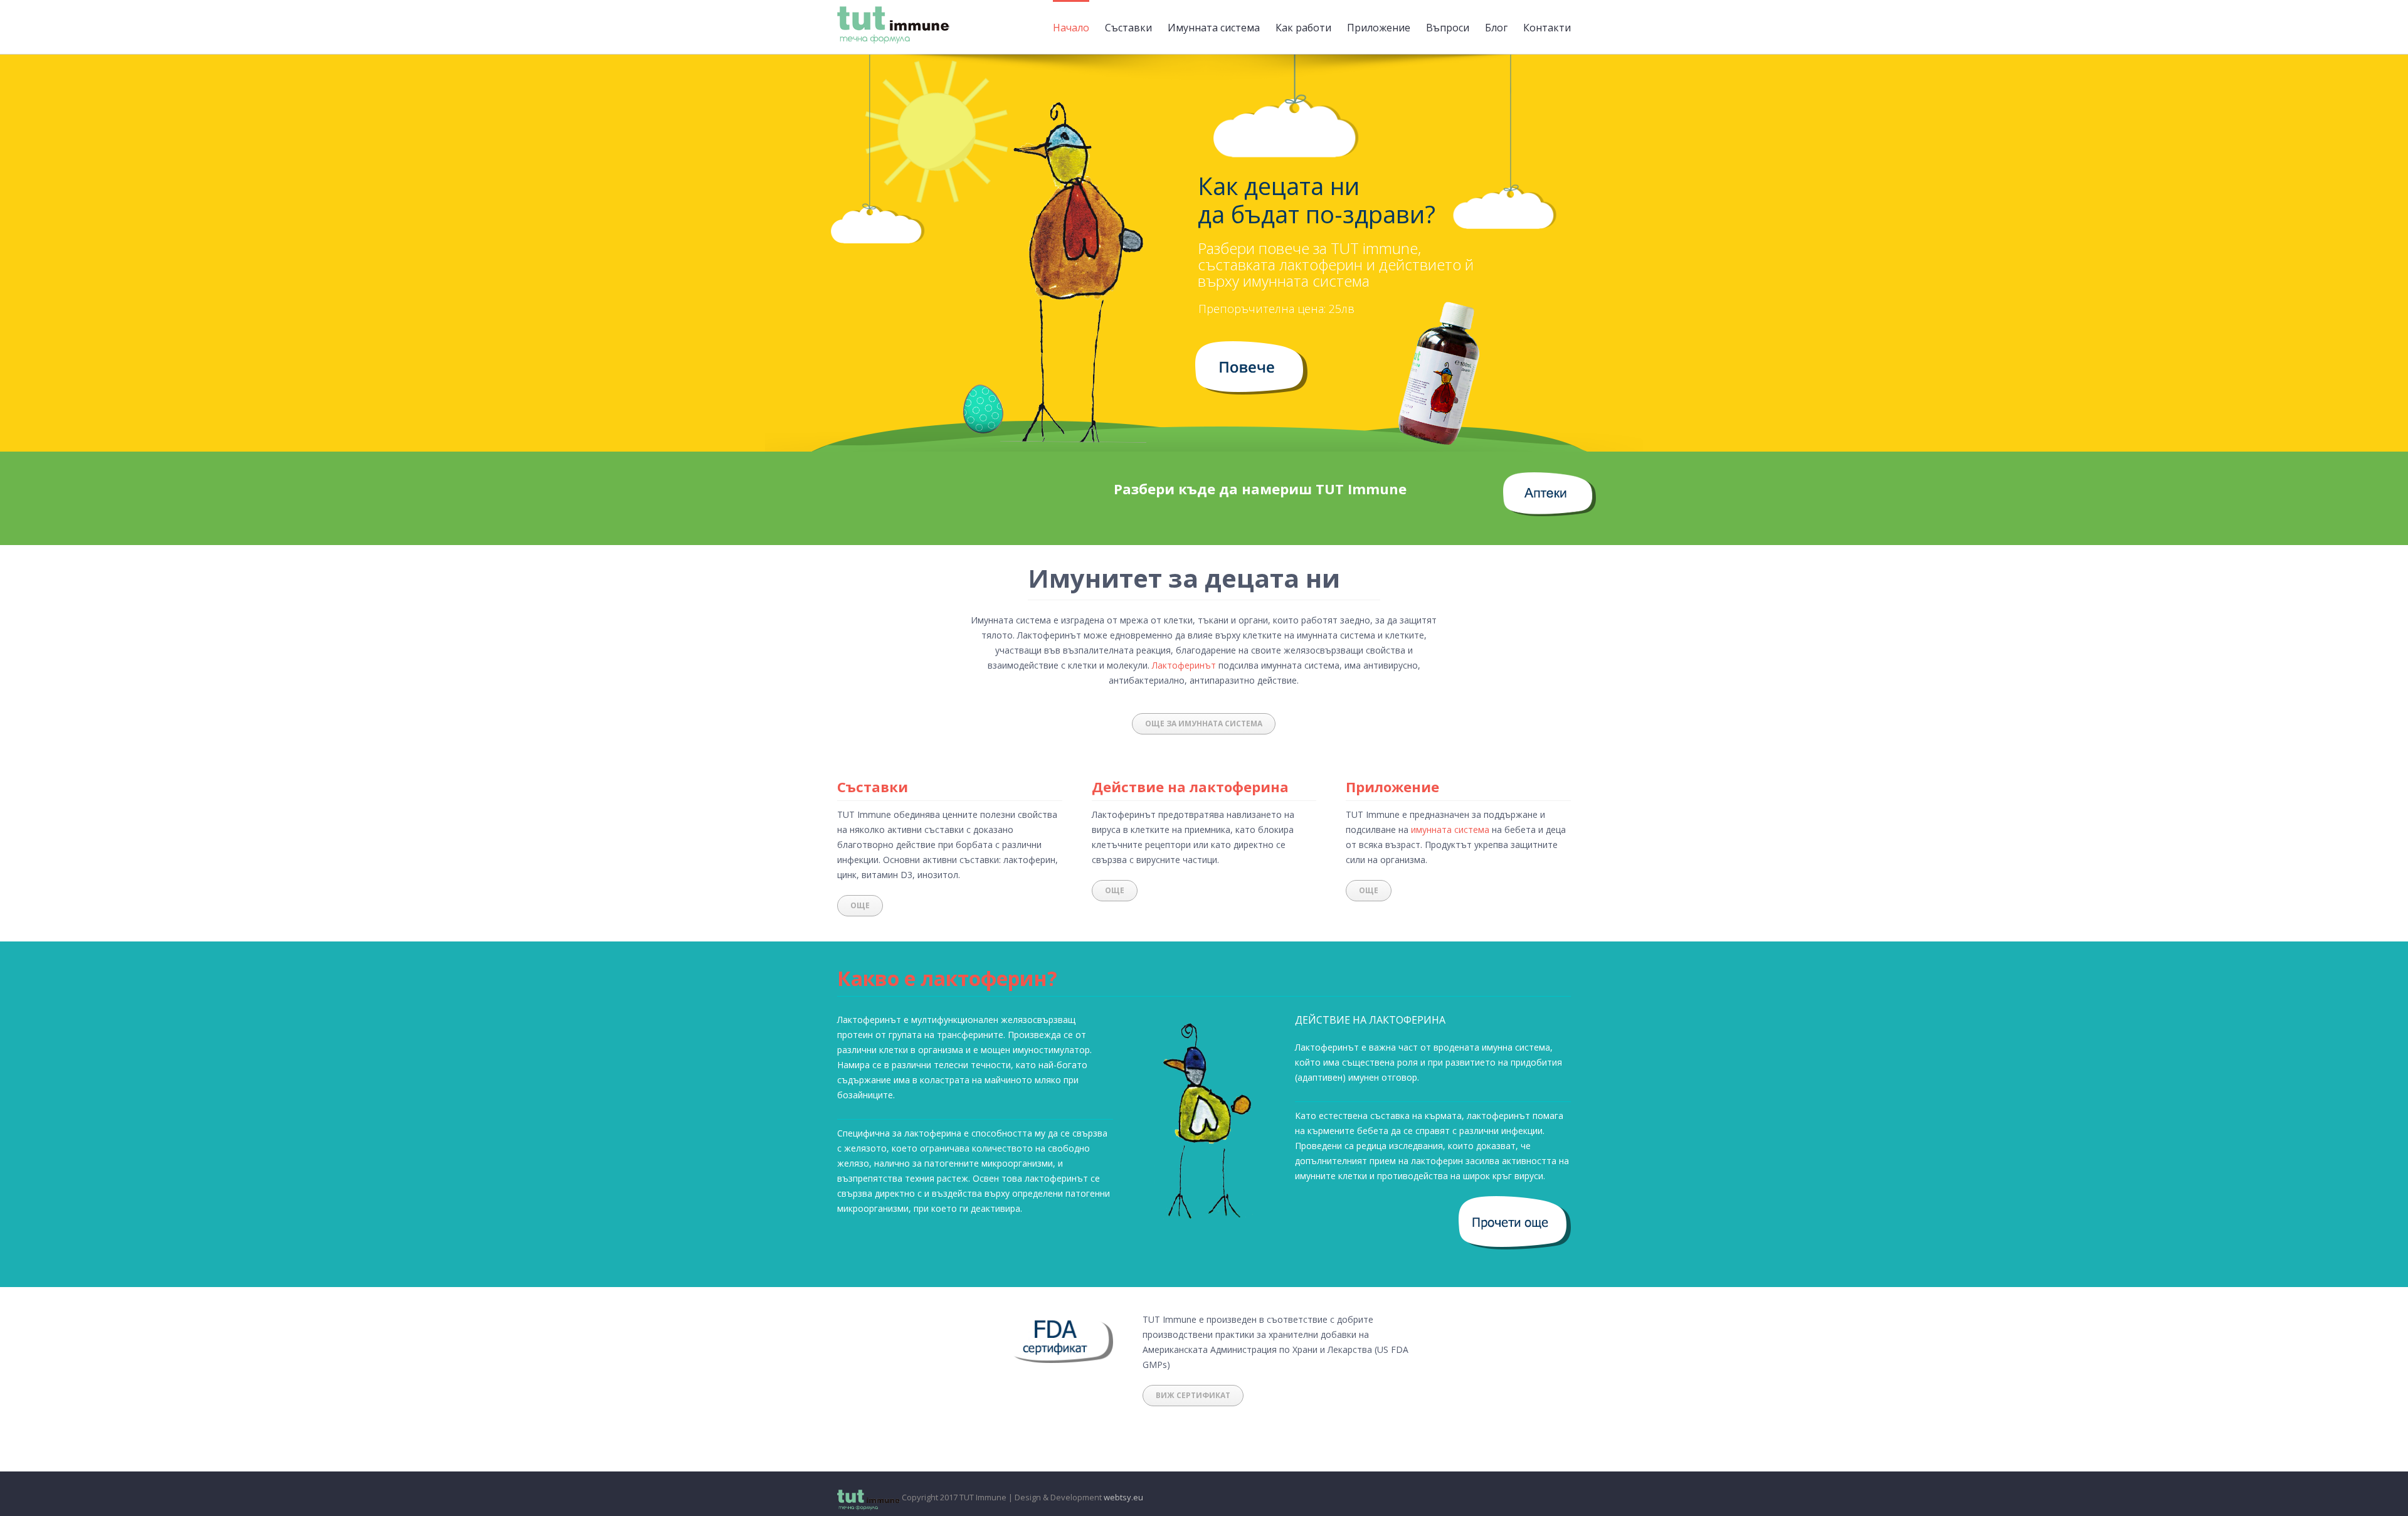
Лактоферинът (1184, 665)
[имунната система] (1251, 348)
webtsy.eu (1123, 1497)
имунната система (1450, 830)
